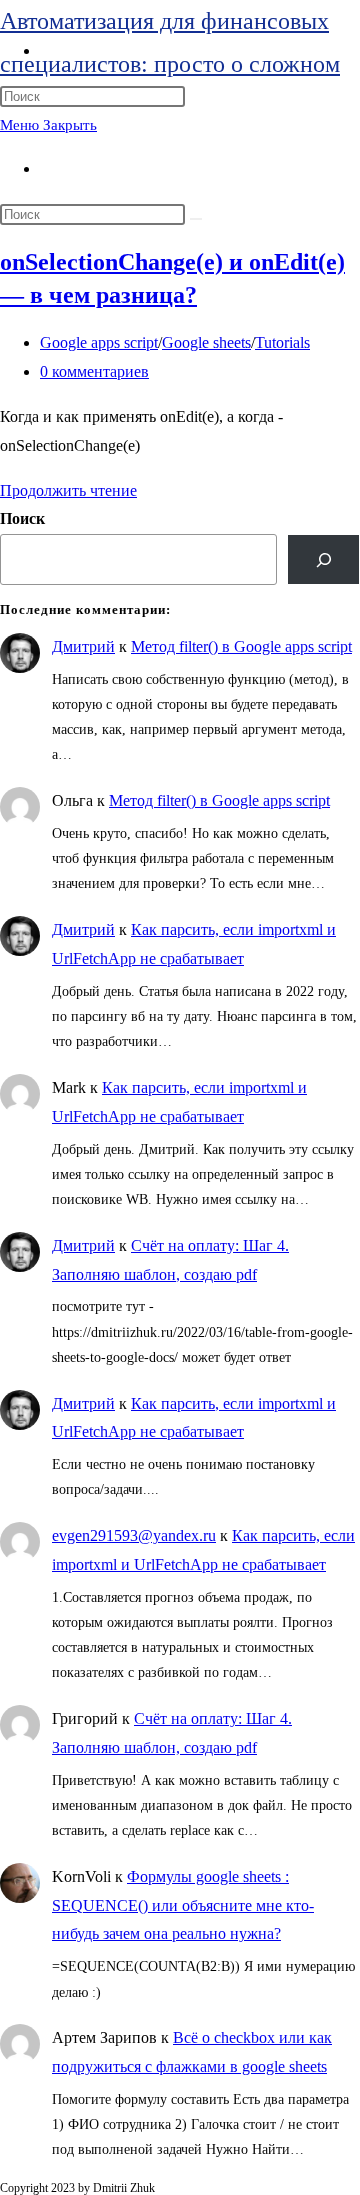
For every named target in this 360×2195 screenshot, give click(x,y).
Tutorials (282, 342)
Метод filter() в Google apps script (241, 646)
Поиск (22, 518)
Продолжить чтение (68, 490)
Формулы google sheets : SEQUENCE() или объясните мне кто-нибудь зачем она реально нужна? (183, 1905)
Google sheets (206, 342)
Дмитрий (83, 646)
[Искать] (196, 219)
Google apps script (99, 342)
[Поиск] (323, 559)
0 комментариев (94, 371)
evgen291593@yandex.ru (134, 1535)
